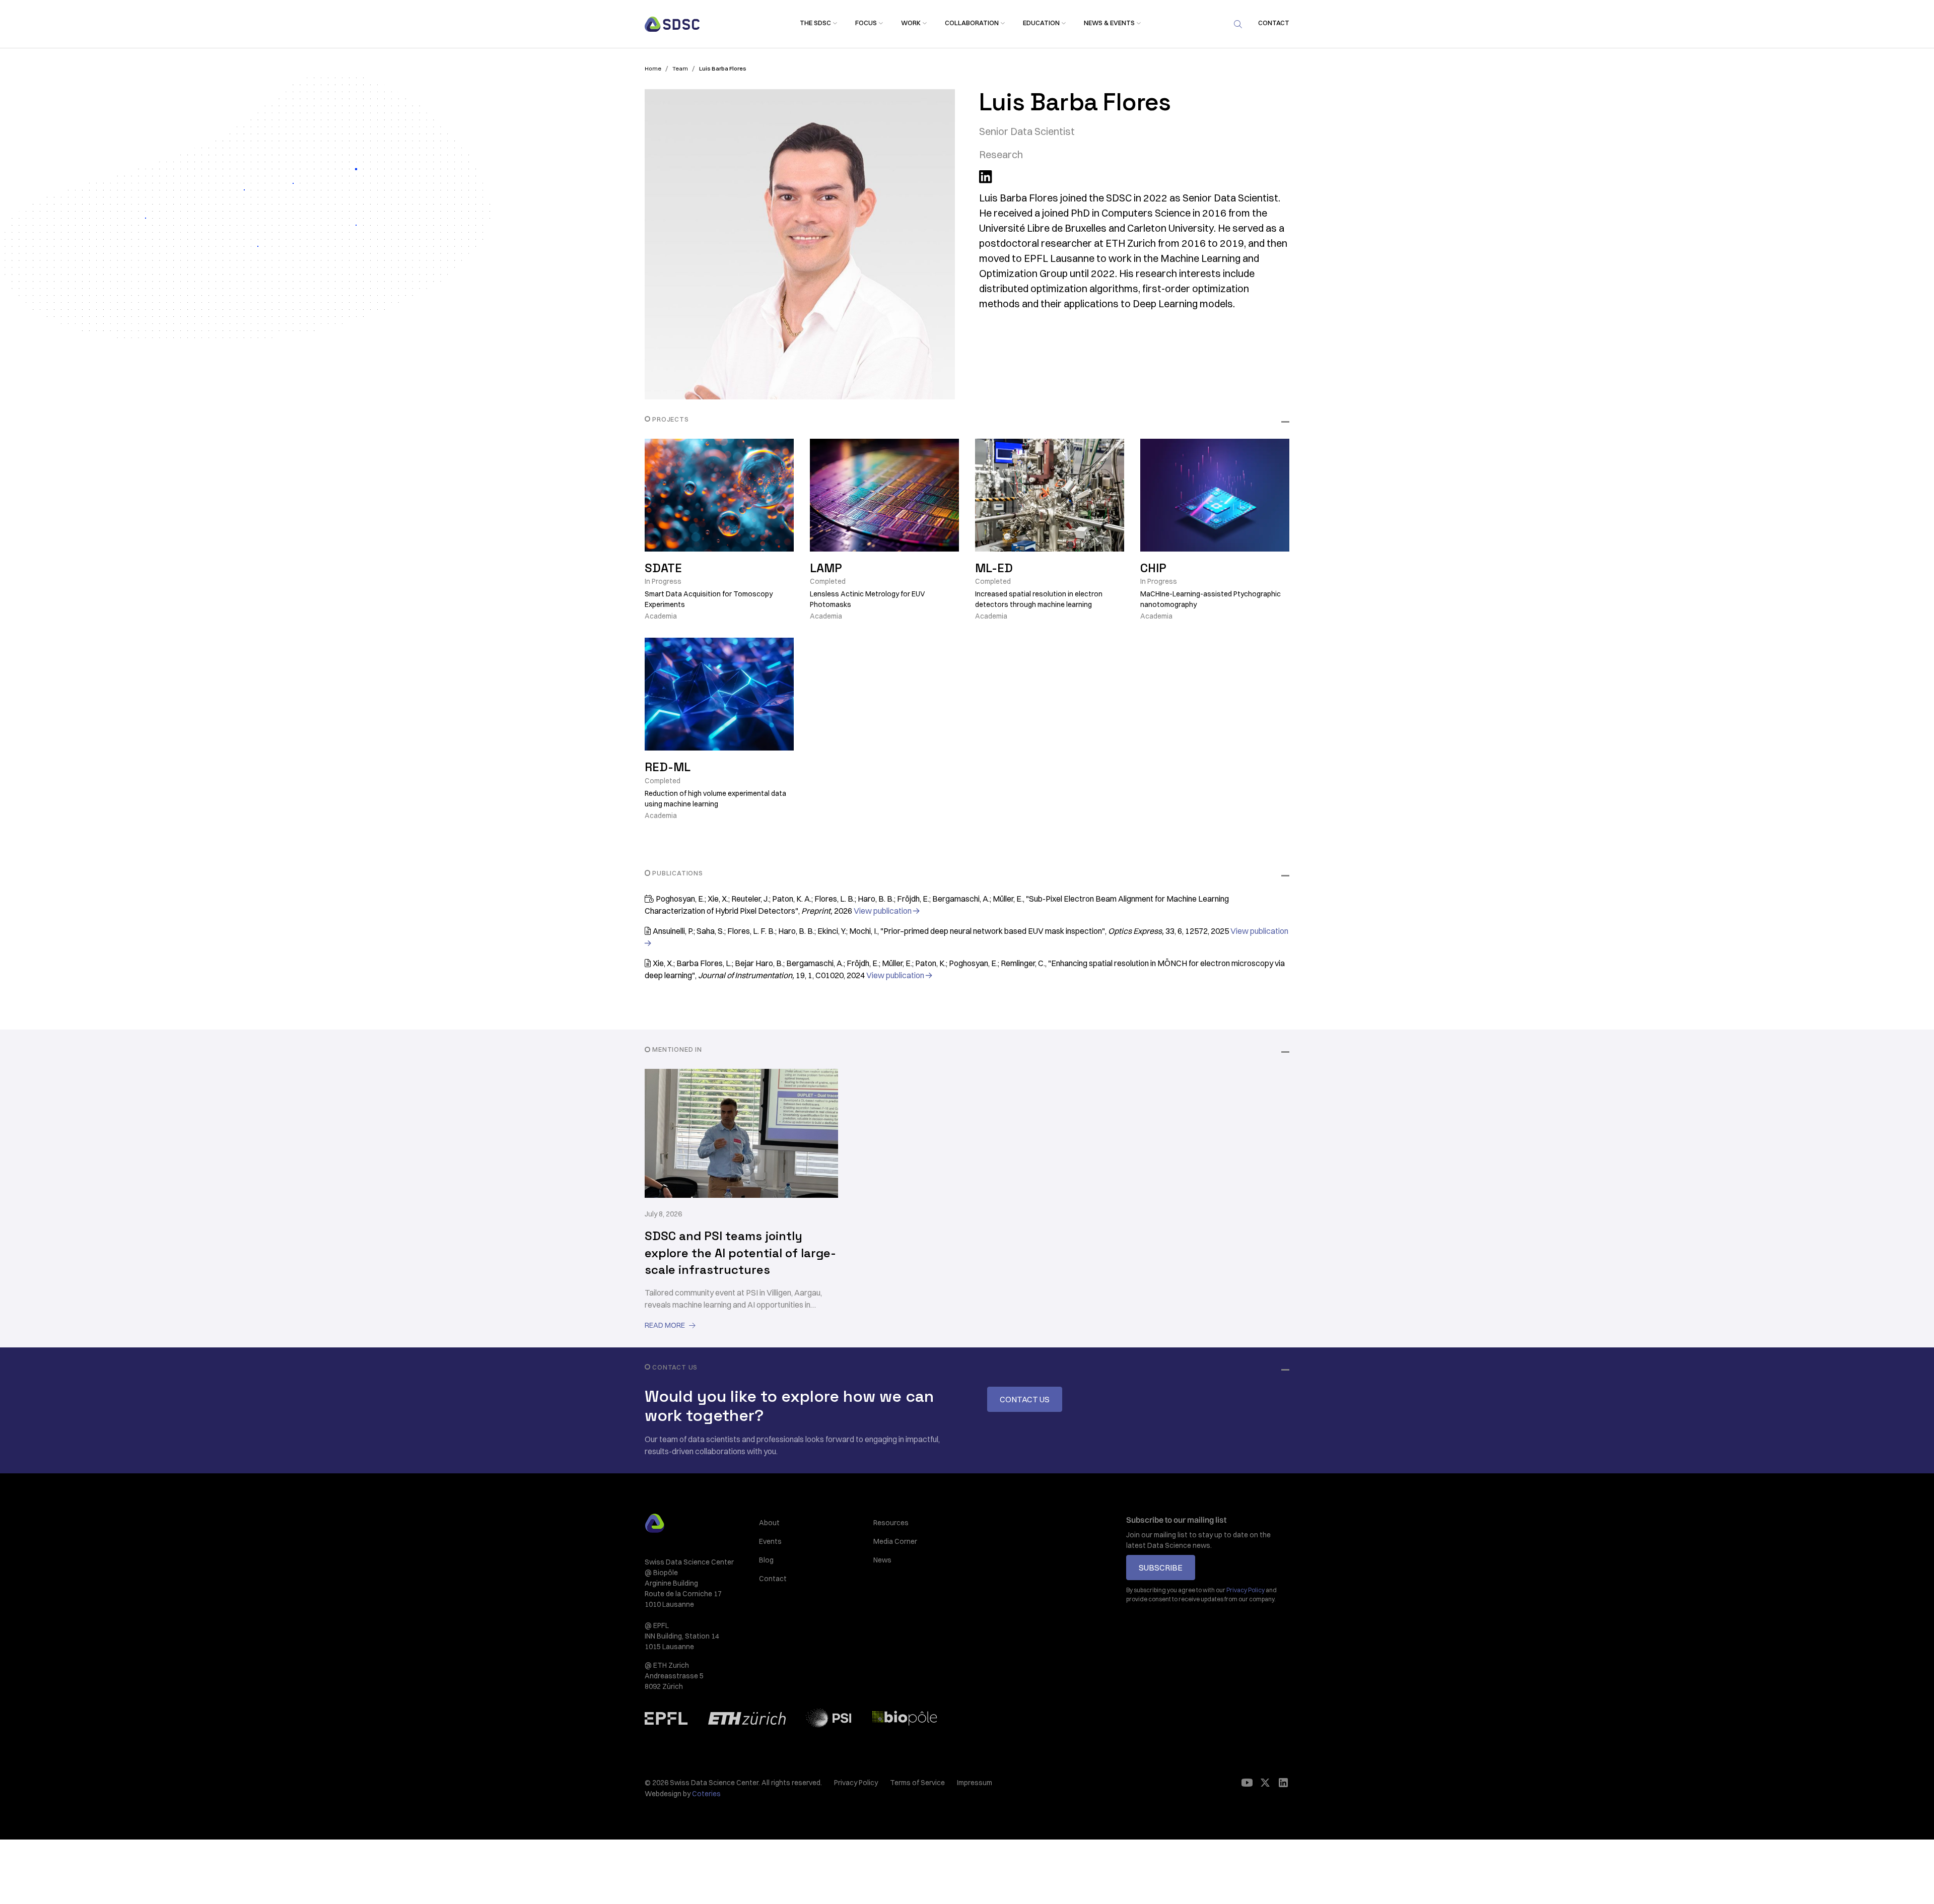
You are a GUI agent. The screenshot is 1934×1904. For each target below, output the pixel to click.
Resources (891, 1523)
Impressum (975, 1783)
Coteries (706, 1794)
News (882, 1560)
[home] (672, 24)
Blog (766, 1560)
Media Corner (895, 1541)
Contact (773, 1579)
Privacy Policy (856, 1783)
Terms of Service (917, 1783)
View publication (886, 911)
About (769, 1523)
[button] (815, 23)
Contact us (1025, 1399)
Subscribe (1161, 1568)
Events (770, 1541)
